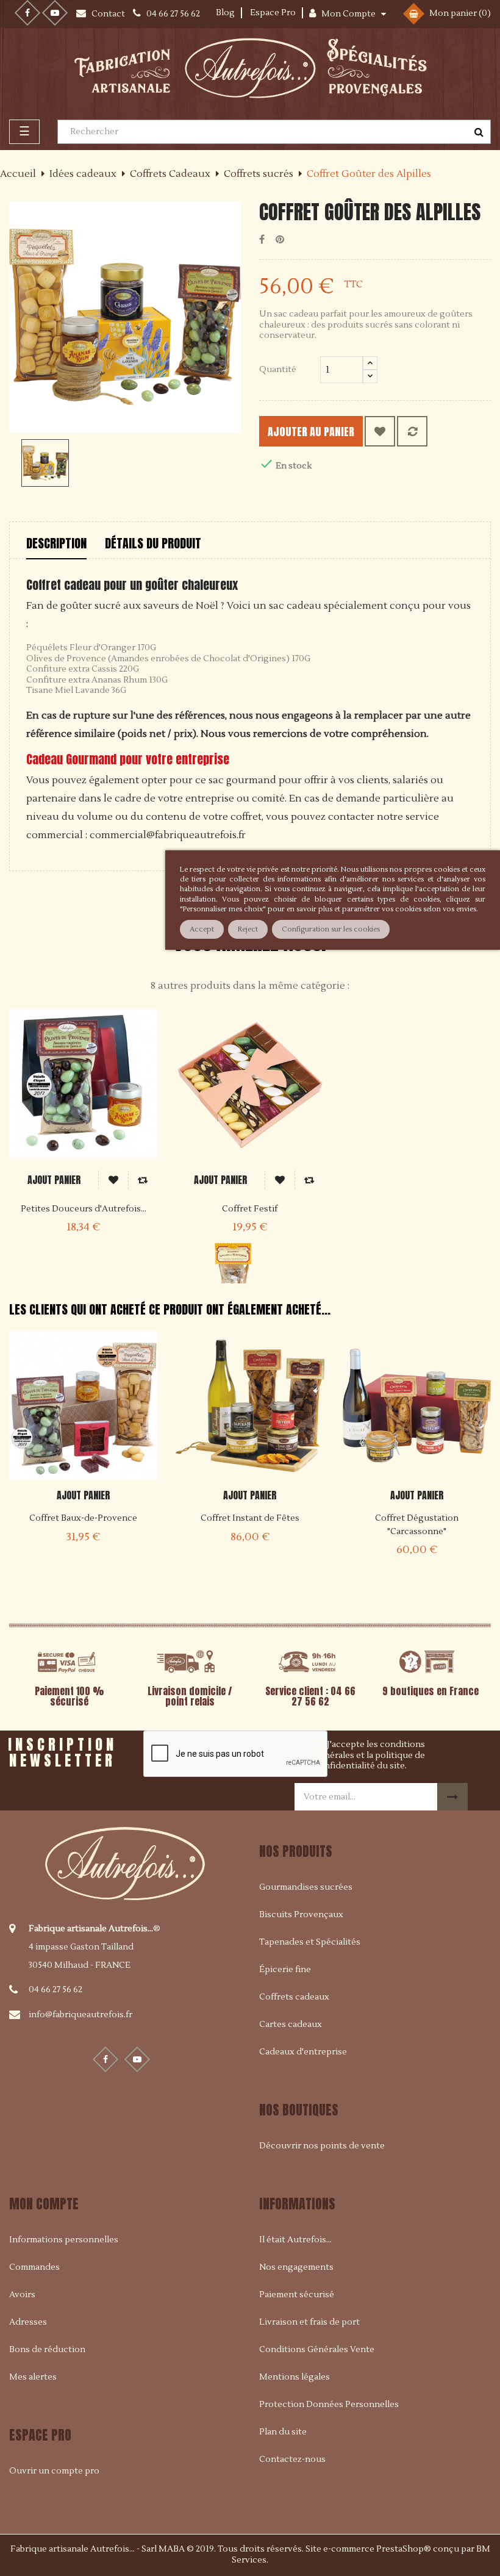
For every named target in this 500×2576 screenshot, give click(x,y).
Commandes (34, 2267)
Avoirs (22, 2295)
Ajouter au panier (311, 432)
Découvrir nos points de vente (322, 2146)
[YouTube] (55, 13)
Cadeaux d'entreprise (303, 2052)
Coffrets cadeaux (294, 1997)
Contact (109, 14)
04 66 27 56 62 (55, 1990)
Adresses (28, 2322)
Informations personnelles (64, 2240)
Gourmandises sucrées (306, 1887)
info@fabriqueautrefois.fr (80, 2015)
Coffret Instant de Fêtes (250, 1518)
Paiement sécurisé (297, 2295)
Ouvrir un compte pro (54, 2471)
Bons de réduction (47, 2350)
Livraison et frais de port (309, 2322)
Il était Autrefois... (295, 2240)
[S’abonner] (452, 1797)
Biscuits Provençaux (301, 1915)
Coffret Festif (250, 1209)
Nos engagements (296, 2267)
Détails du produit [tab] (153, 543)
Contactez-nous (292, 2459)
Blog (225, 13)
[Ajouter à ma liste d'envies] (380, 431)
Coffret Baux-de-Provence (83, 1518)
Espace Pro (273, 13)
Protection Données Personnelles (329, 2405)
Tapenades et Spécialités (310, 1942)
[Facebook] (27, 13)
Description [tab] (56, 543)
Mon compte (44, 2204)
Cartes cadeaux (291, 2025)
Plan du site (283, 2432)
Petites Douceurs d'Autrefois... (84, 1209)
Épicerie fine (285, 1970)
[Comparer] (412, 431)
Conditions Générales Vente (317, 2350)
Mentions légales (295, 2377)
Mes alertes (33, 2377)
